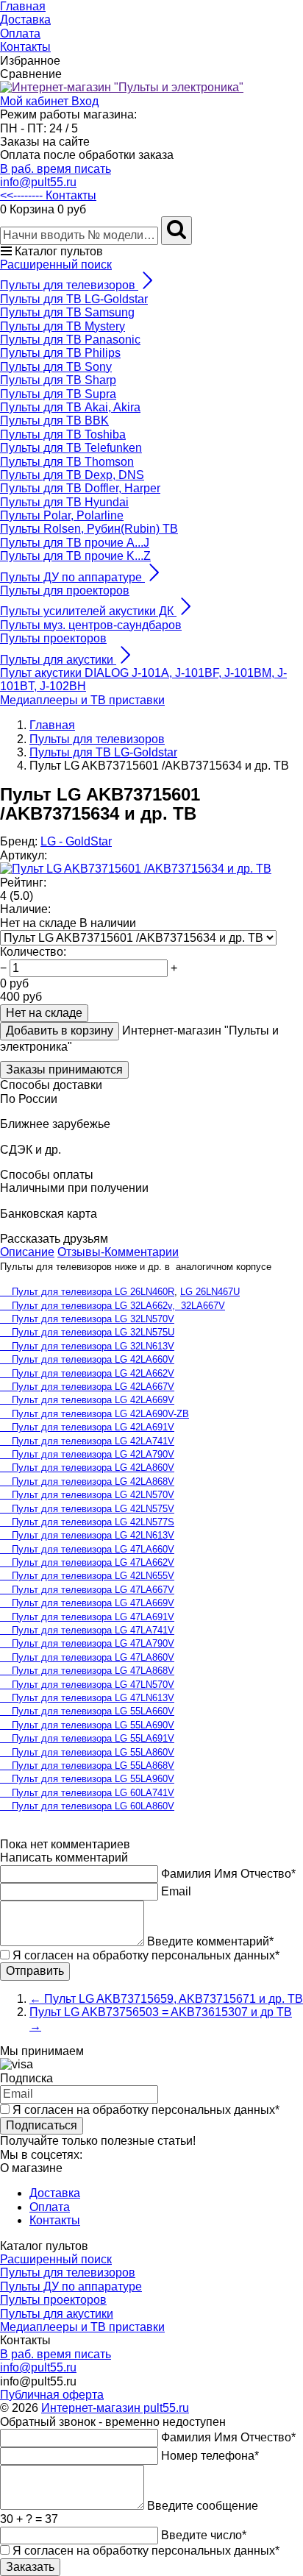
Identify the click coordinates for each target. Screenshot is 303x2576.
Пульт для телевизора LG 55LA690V (87, 1725)
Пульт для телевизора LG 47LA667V (87, 1590)
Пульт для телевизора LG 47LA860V (87, 1657)
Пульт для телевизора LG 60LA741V (87, 1793)
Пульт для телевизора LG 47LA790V (87, 1643)
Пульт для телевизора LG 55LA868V (87, 1766)
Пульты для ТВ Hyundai (64, 502)
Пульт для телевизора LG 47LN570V (87, 1685)
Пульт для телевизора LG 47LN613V (87, 1698)
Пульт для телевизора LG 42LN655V (87, 1576)
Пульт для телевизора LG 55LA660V (87, 1711)
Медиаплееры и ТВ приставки (82, 700)
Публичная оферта (52, 2395)
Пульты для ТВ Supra (58, 394)
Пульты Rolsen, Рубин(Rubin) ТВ (89, 529)
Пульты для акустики (57, 2314)
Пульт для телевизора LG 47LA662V (87, 1562)
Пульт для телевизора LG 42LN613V (87, 1535)
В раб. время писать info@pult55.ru (56, 175)
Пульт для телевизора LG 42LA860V (87, 1468)
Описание (27, 1252)
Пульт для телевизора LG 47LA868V (87, 1671)
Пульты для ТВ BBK (54, 421)
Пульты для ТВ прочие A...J (75, 543)
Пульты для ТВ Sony (56, 367)
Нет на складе (44, 1013)
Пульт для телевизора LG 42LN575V (87, 1509)
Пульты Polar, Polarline (62, 515)
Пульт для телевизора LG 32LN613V (87, 1346)
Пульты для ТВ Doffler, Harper (80, 488)
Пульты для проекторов (65, 590)
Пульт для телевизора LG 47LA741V (87, 1630)
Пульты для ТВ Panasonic (70, 340)
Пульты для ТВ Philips (60, 353)
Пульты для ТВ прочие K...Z (75, 556)
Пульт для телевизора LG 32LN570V (87, 1319)
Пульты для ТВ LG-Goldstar (74, 299)
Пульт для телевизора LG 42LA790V (87, 1454)
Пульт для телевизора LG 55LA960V (87, 1779)
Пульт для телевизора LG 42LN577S (87, 1522)
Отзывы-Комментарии (118, 1252)
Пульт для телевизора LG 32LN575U (87, 1332)
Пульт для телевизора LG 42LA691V (87, 1427)
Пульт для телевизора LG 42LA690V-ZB (95, 1414)
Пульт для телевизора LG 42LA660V (87, 1359)
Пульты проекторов (53, 638)
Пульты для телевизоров (68, 2272)
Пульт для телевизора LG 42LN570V (87, 1495)
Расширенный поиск (56, 265)
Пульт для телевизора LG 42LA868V (87, 1482)
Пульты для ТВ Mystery (63, 326)
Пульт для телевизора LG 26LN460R (87, 1292)
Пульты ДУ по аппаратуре (71, 2286)
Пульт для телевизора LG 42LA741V (87, 1441)
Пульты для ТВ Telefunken (71, 448)
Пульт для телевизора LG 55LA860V (87, 1752)
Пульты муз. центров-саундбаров (91, 625)
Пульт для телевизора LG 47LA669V (87, 1603)
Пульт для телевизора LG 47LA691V (87, 1617)
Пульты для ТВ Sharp (58, 380)
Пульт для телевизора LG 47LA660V (87, 1549)
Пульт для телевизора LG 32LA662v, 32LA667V (113, 1306)
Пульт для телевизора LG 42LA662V (87, 1373)
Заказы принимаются (64, 1069)
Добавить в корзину (60, 1030)
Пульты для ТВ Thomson (67, 462)
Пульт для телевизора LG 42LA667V (87, 1387)
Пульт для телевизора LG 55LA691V (87, 1738)
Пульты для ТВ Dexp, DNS (72, 475)
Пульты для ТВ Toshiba (63, 434)
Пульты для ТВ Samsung (67, 312)
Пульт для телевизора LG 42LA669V (87, 1400)
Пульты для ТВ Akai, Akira (70, 407)
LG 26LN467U (210, 1292)
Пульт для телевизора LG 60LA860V (87, 1806)
